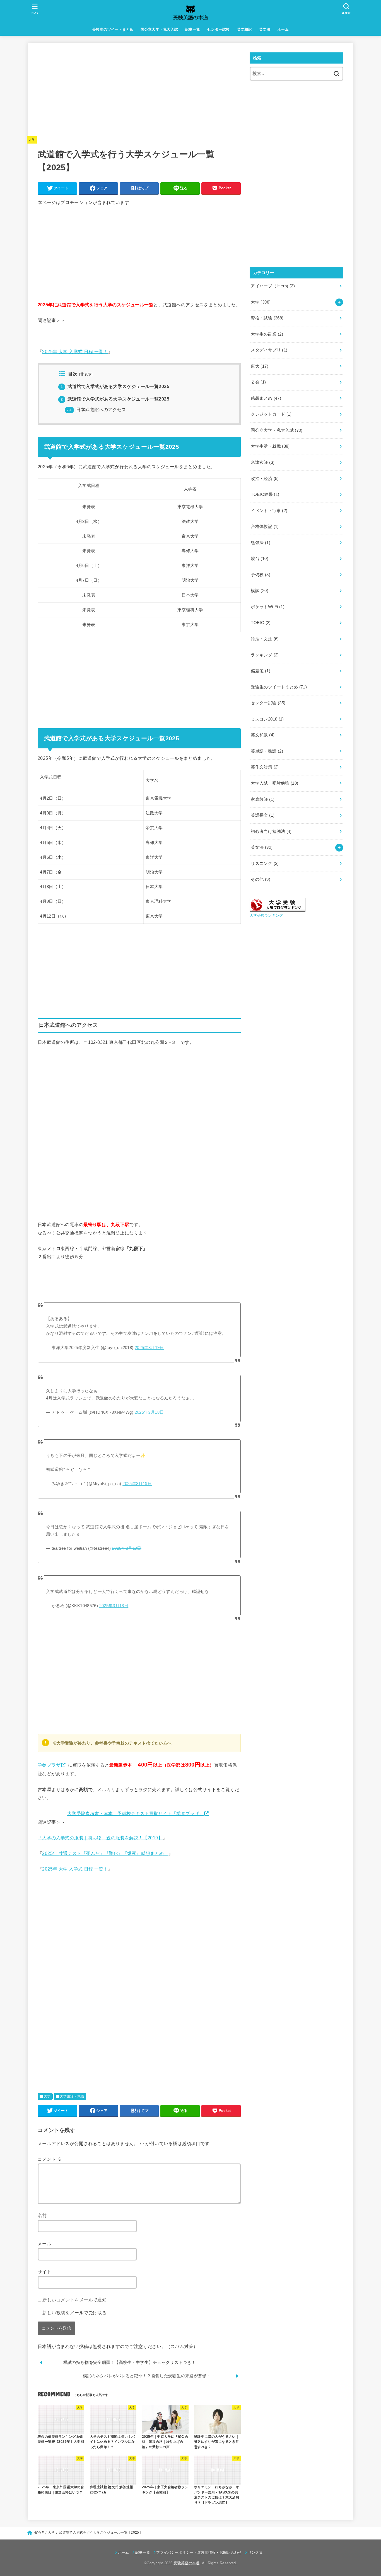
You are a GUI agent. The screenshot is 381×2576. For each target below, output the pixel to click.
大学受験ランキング (266, 915)
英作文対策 (265, 767)
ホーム (283, 29)
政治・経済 (265, 479)
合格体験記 (265, 527)
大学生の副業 (267, 334)
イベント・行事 (269, 511)
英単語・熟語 (267, 751)
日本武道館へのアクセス (96, 410)
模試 (260, 591)
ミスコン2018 (267, 719)
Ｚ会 (258, 382)
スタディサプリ (269, 350)
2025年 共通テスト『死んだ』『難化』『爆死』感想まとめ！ (105, 1853)
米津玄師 (263, 462)
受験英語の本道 (186, 2563)
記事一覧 (193, 29)
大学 (32, 140)
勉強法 (261, 543)
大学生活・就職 (72, 2096)
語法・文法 (265, 639)
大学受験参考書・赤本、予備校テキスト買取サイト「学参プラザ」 (135, 1813)
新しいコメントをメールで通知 (74, 2300)
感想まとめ (266, 398)
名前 (42, 2215)
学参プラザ (49, 1765)
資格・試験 (267, 318)
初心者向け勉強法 (271, 831)
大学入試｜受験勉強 (274, 783)
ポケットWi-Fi (268, 607)
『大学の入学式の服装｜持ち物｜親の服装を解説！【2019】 (100, 1838)
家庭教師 (263, 799)
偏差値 (261, 671)
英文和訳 (245, 29)
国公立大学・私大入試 (159, 29)
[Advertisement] (139, 91)
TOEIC (261, 623)
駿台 (260, 559)
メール (44, 2243)
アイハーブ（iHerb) (273, 286)
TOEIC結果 (265, 494)
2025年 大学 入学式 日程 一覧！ (75, 351)
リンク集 (255, 2552)
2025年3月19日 (149, 1348)
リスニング (265, 863)
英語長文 (263, 815)
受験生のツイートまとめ (113, 29)
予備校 (261, 575)
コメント (50, 2159)
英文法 (265, 29)
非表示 (86, 374)
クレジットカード (271, 414)
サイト (44, 2272)
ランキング (265, 655)
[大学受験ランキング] (278, 908)
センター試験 (218, 29)
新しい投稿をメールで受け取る (74, 2313)
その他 (261, 879)
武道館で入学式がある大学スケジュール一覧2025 (115, 386)
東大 (260, 366)
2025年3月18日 (149, 1412)
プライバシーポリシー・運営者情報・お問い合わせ (199, 2552)
